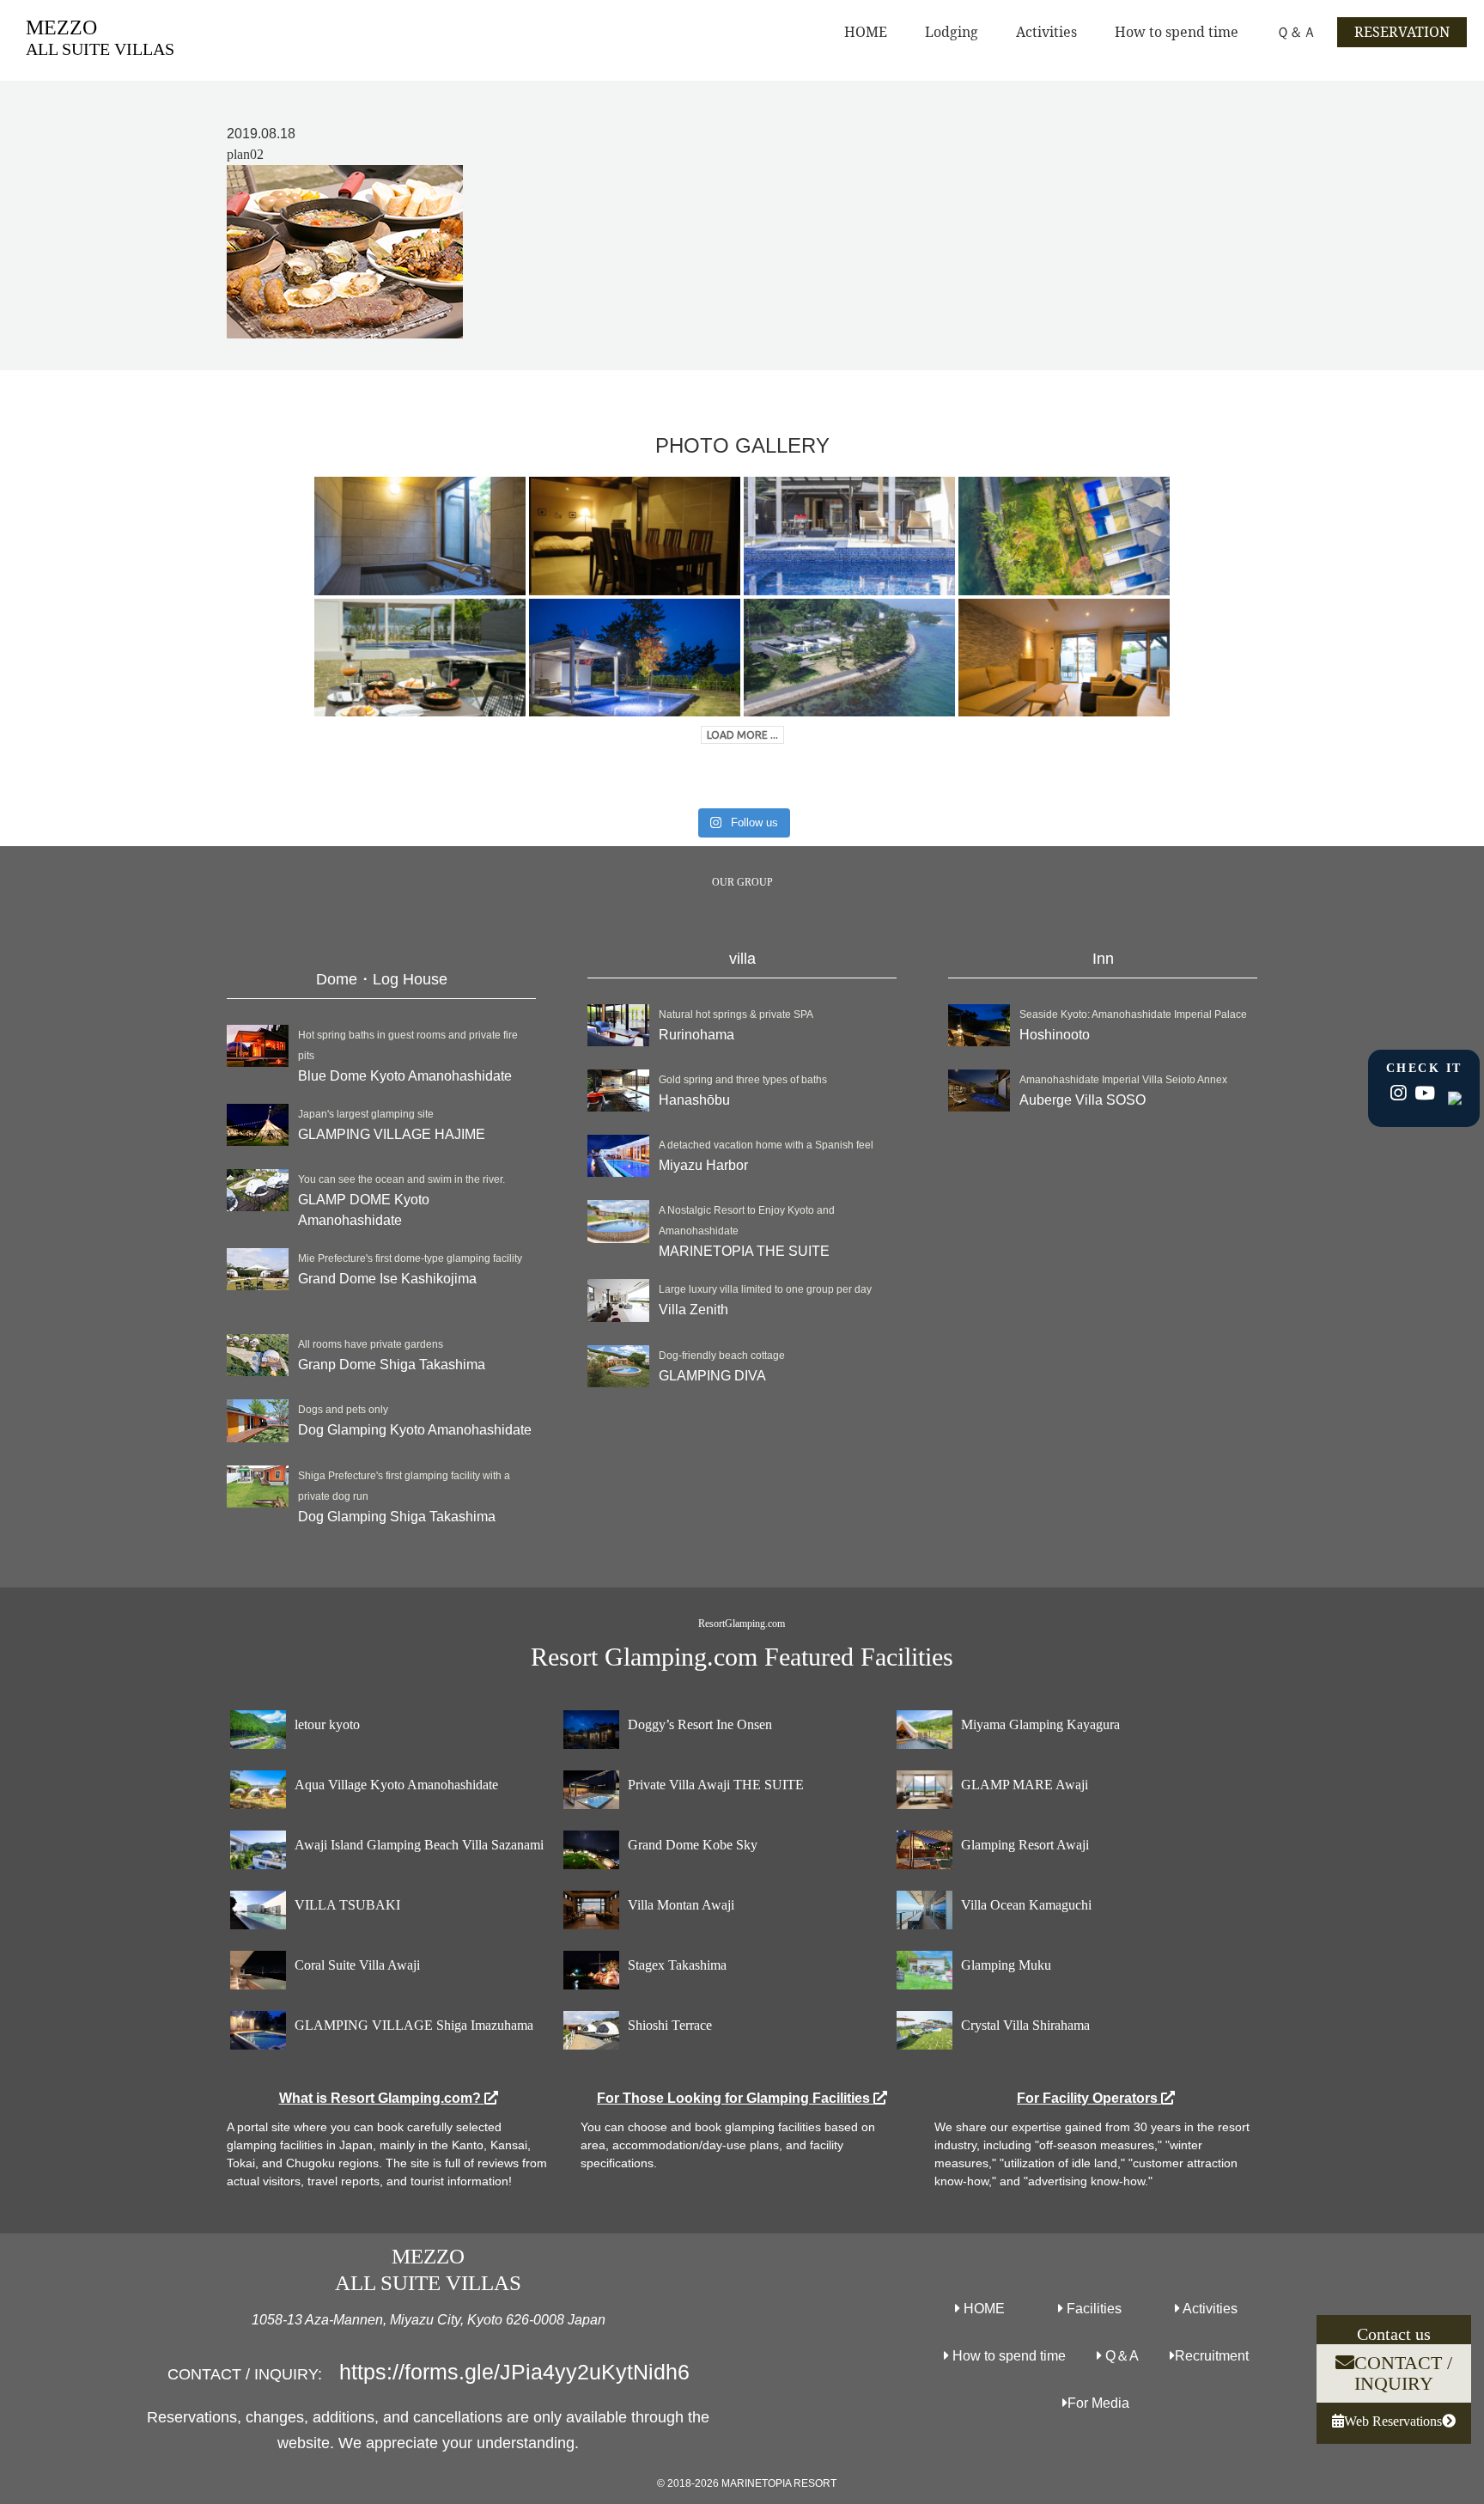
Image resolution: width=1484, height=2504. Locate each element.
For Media (1098, 2403)
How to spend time (1177, 32)
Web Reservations (1393, 2421)
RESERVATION (1402, 32)
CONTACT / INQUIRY (1403, 2373)
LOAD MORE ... (742, 735)
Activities (1046, 32)
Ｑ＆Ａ (1296, 32)
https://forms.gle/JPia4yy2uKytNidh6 (514, 2372)
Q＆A (1120, 2356)
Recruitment (1212, 2356)
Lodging (952, 32)
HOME (866, 32)
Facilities (1092, 2309)
